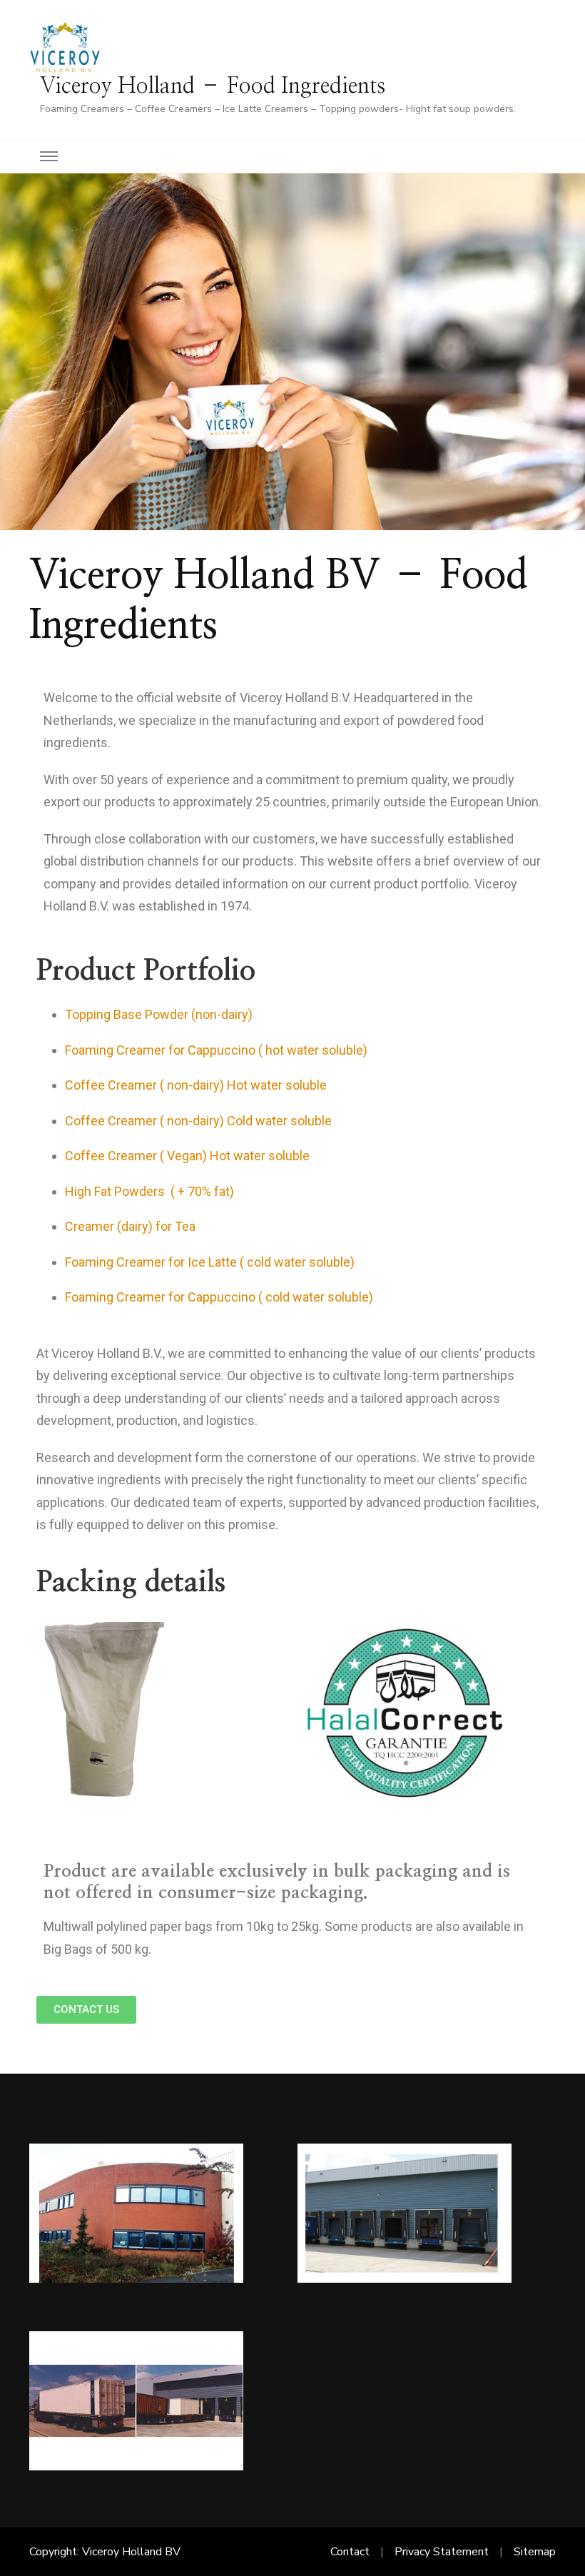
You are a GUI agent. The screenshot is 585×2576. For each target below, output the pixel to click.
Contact (350, 2552)
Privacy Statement (442, 2552)
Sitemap (535, 2552)
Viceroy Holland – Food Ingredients (213, 86)
